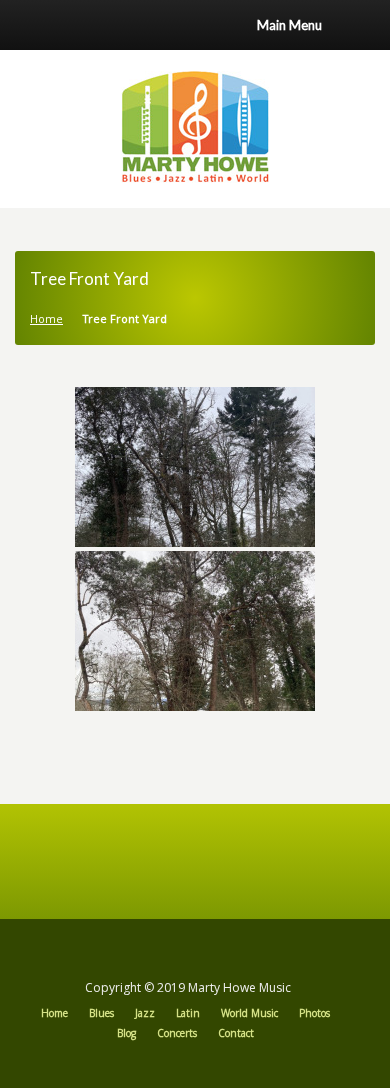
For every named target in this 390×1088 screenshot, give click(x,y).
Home (46, 318)
